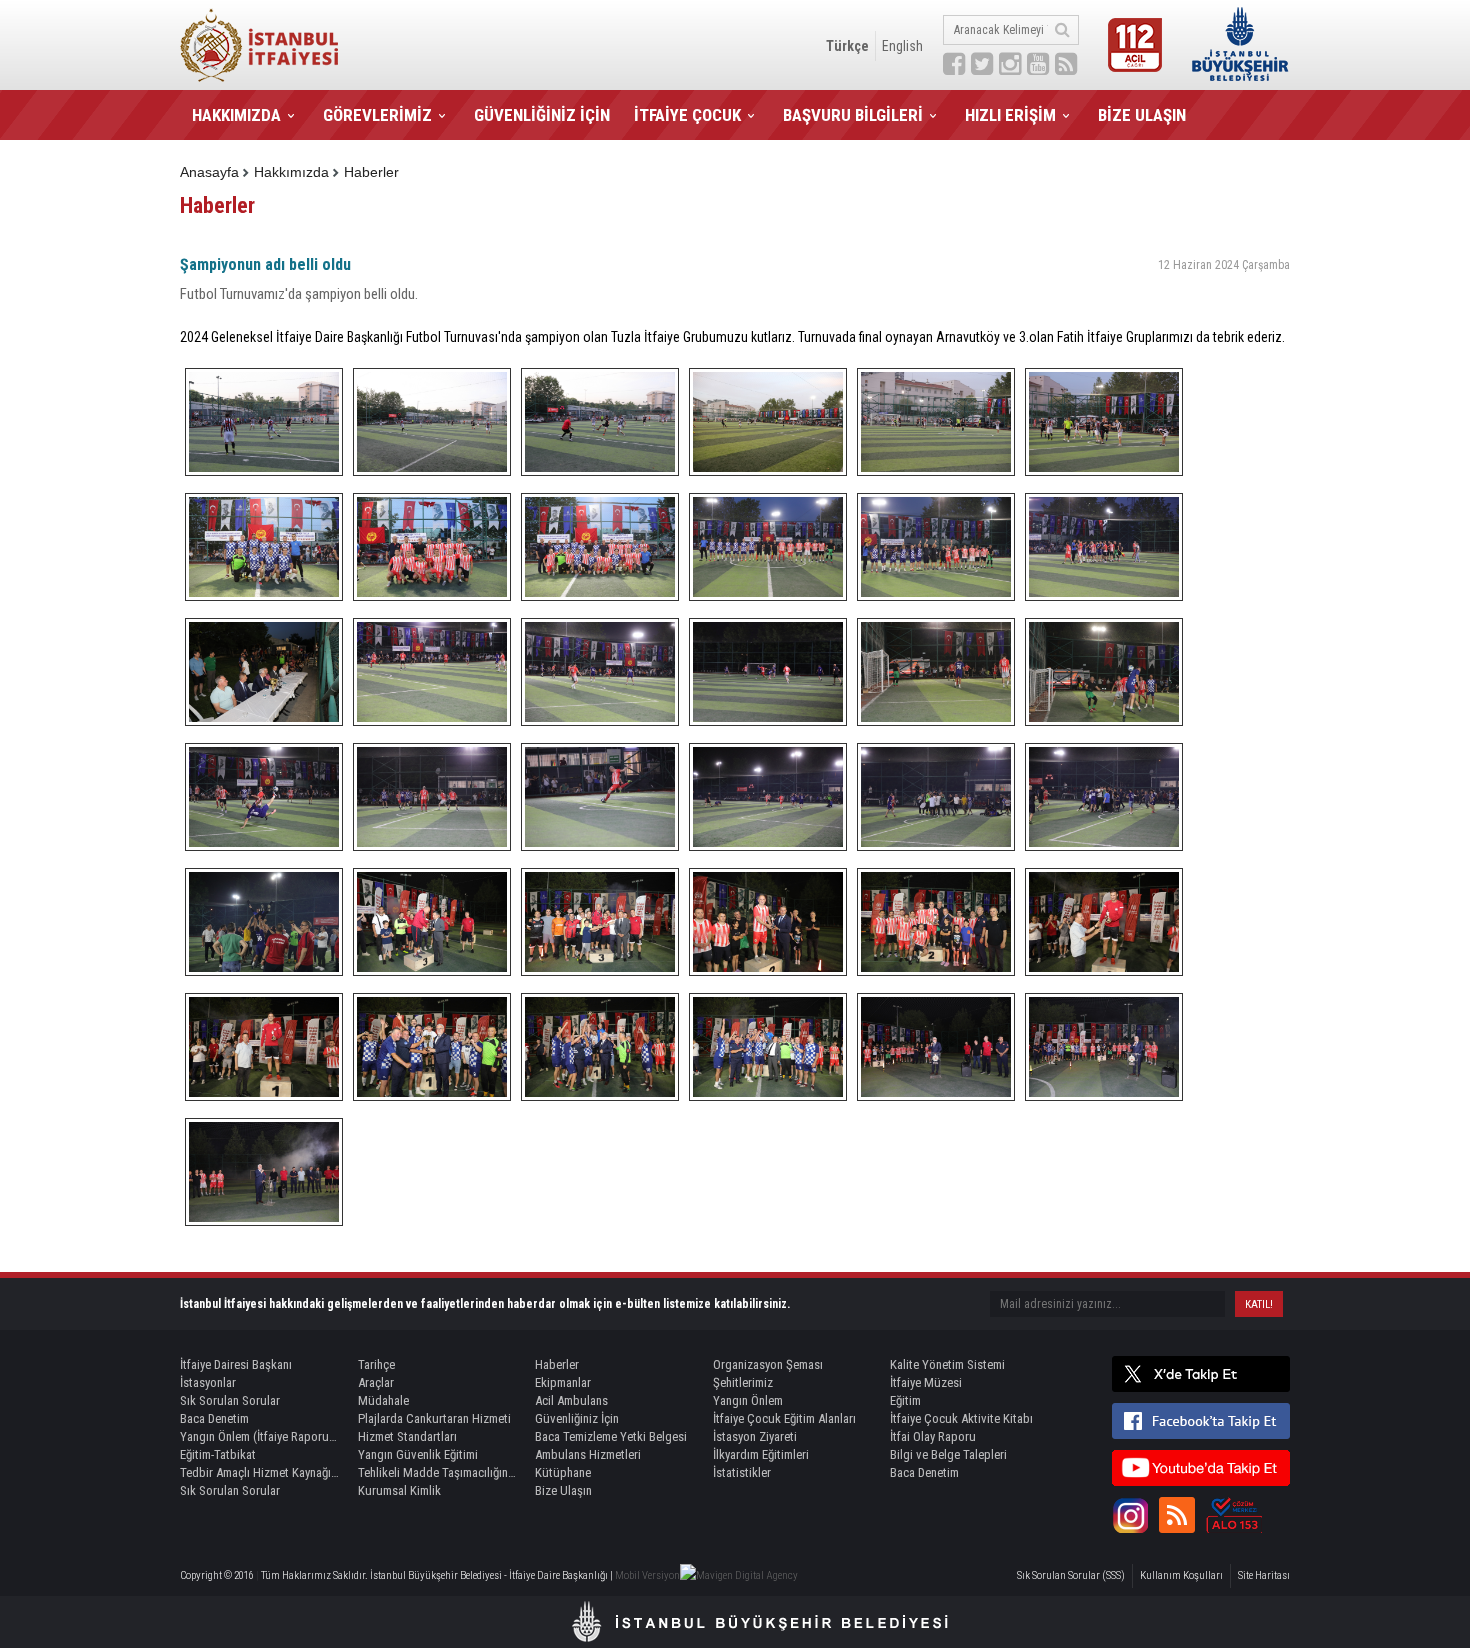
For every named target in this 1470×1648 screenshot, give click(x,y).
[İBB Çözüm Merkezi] (1234, 1515)
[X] (1201, 1374)
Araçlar (376, 1382)
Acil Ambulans (571, 1400)
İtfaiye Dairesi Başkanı (236, 1364)
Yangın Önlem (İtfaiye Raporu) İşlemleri (260, 1436)
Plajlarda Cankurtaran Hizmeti (434, 1418)
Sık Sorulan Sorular (230, 1400)
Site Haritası (1264, 1575)
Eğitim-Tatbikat (218, 1454)
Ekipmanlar (563, 1382)
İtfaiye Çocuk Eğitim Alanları (784, 1418)
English (902, 46)
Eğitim (905, 1400)
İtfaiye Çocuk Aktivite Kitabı (961, 1418)
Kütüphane (563, 1472)
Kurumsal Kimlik (399, 1490)
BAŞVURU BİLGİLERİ (853, 115)
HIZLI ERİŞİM (1010, 115)
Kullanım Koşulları (1181, 1575)
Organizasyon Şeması (768, 1364)
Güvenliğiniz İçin (577, 1418)
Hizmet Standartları (407, 1436)
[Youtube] (1201, 1468)
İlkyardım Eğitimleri (761, 1454)
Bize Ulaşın (563, 1490)
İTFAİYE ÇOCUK (687, 115)
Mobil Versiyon (647, 1575)
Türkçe (847, 46)
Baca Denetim (214, 1418)
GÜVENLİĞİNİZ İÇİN (542, 115)
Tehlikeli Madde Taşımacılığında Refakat (438, 1472)
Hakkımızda (291, 172)
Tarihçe (376, 1364)
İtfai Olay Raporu (933, 1436)
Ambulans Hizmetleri (588, 1454)
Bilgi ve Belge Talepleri (948, 1454)
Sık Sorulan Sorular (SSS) (1071, 1575)
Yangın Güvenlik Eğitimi (418, 1454)
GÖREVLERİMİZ (377, 115)
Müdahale (383, 1400)
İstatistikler (742, 1472)
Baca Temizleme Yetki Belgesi (611, 1436)
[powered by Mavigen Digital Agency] (739, 1575)
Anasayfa (209, 172)
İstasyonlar (208, 1382)
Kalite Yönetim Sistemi (947, 1364)
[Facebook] (1201, 1421)
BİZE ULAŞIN (1142, 115)
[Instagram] (1130, 1515)
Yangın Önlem (748, 1400)
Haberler (371, 172)
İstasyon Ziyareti (755, 1436)
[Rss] (1177, 1515)
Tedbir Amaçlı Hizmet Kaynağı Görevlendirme (260, 1472)
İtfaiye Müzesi (926, 1382)
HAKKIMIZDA (236, 115)
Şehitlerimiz (743, 1382)
